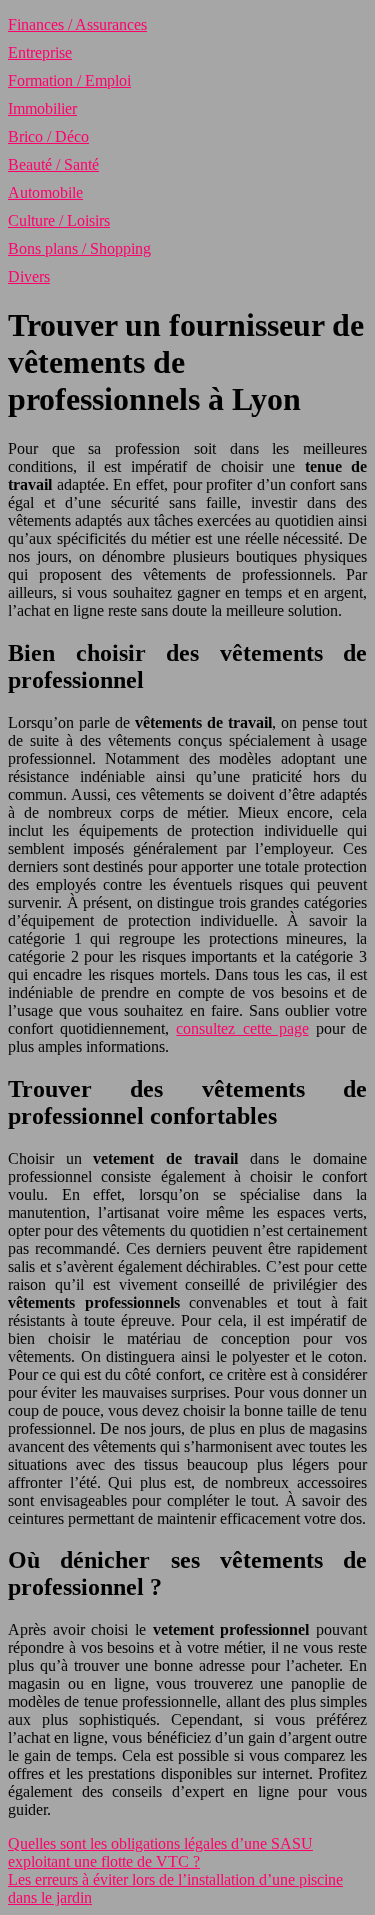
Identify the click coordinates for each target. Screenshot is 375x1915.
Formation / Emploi (69, 80)
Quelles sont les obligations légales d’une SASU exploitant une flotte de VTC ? (160, 1852)
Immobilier (42, 108)
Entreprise (40, 52)
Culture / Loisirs (59, 220)
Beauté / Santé (53, 164)
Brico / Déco (48, 136)
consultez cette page (242, 1028)
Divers (29, 276)
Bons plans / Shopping (79, 248)
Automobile (45, 192)
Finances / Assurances (77, 24)
